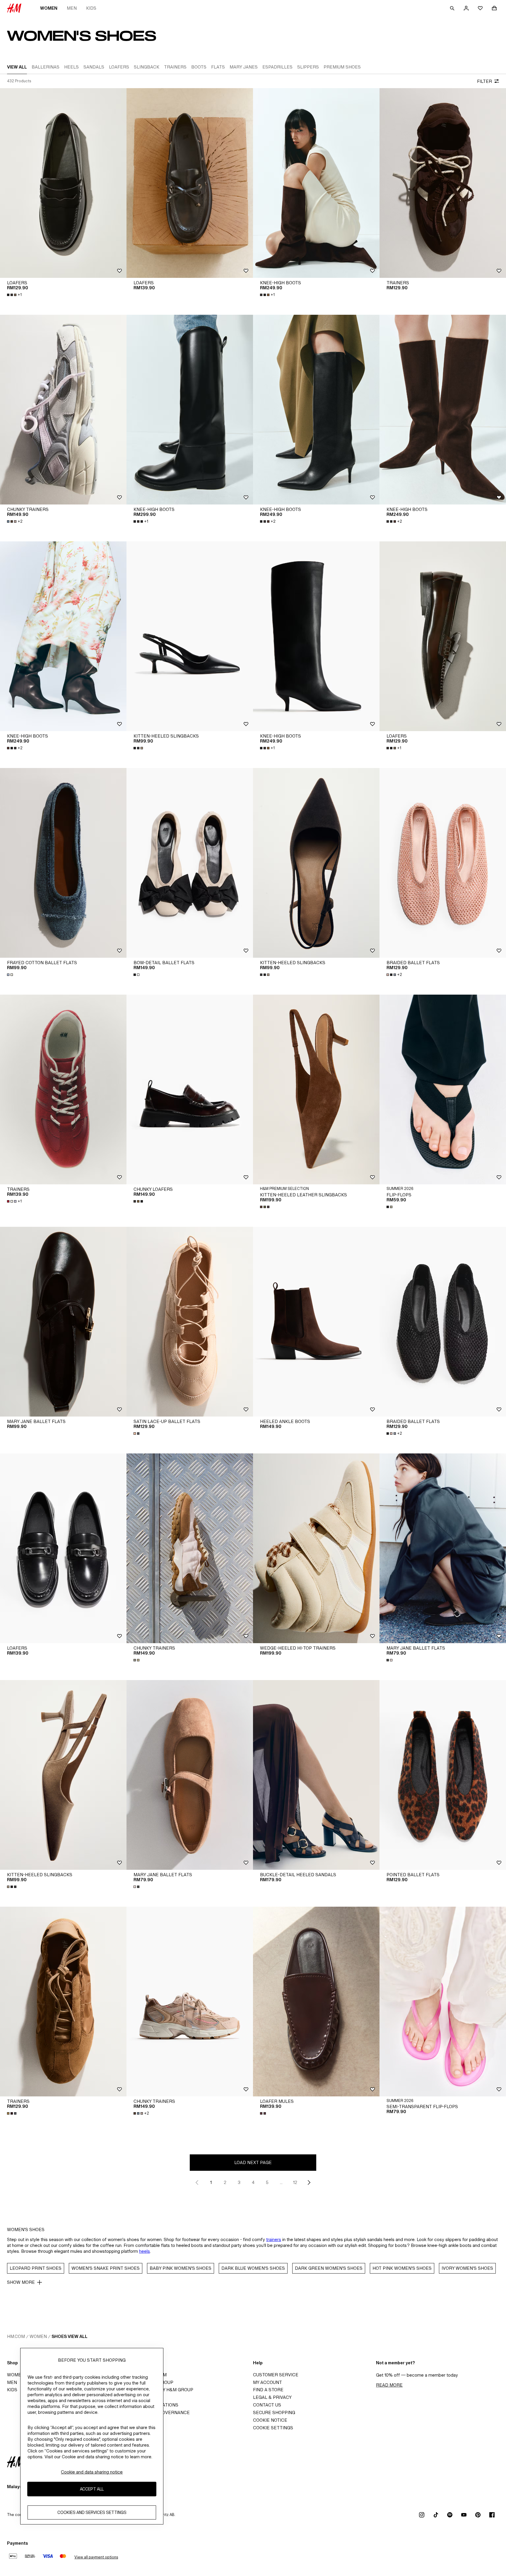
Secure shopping (274, 2412)
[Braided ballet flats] (443, 863)
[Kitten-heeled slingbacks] (190, 636)
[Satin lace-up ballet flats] (190, 1322)
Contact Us (267, 2405)
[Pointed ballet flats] (443, 1775)
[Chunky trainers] (63, 410)
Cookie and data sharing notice (92, 2472)
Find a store (268, 2390)
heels (145, 2251)
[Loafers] (63, 183)
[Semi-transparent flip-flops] (443, 2002)
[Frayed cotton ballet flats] (63, 863)
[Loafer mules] (316, 2002)
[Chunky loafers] (190, 1089)
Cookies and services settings (92, 2513)
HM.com (16, 2336)
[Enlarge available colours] (139, 748)
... (281, 2182)
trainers (274, 2239)
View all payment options (96, 2557)
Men (72, 8)
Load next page (253, 2162)
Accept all (92, 2489)
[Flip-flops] (443, 1089)
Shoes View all (70, 2336)
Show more (21, 2282)
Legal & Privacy (272, 2397)
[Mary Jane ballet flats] (63, 1322)
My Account (267, 2382)
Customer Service (276, 2375)
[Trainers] (443, 183)
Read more (389, 2385)
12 (295, 2182)
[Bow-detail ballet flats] (190, 863)
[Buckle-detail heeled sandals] (316, 1775)
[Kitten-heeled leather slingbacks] (316, 1089)
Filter (484, 81)
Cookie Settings (273, 2428)
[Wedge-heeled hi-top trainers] (316, 1548)
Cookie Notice (270, 2420)
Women (49, 8)
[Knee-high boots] (316, 183)
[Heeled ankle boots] (316, 1322)
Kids (91, 8)
